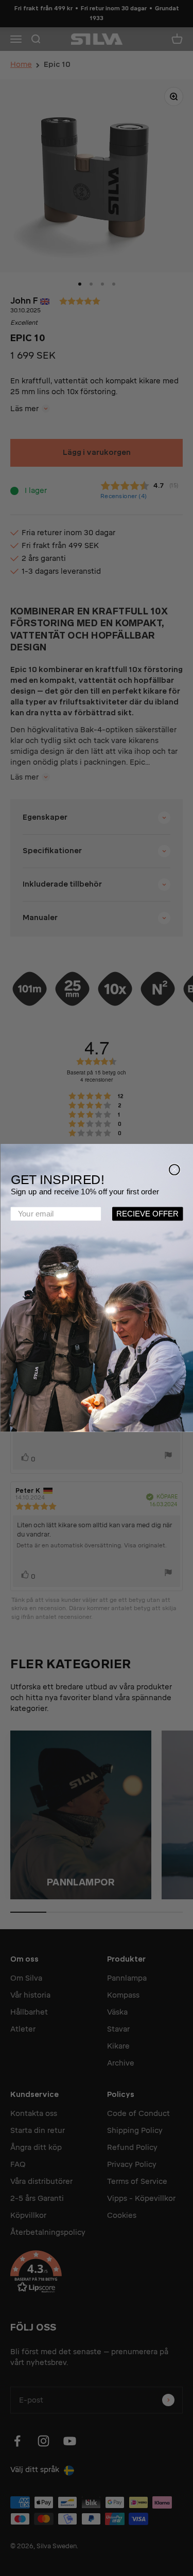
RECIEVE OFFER (147, 1214)
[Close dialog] (174, 1170)
